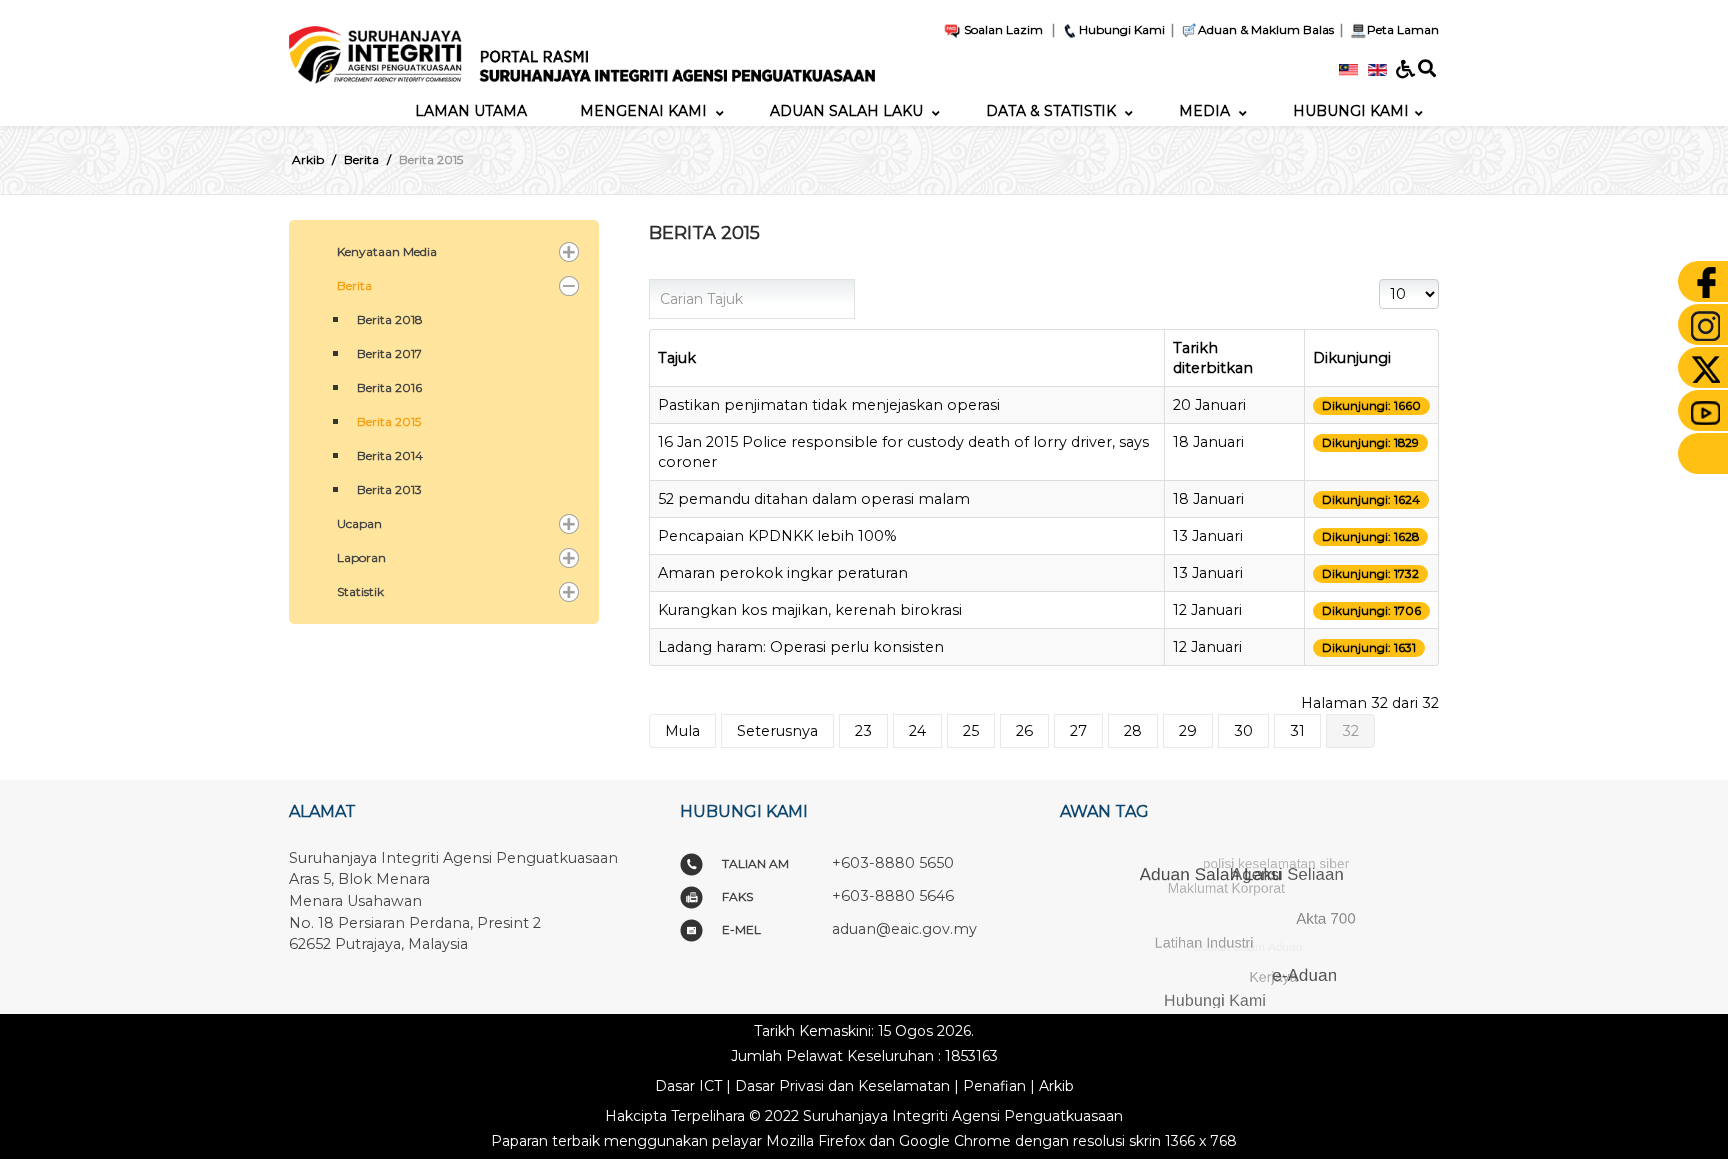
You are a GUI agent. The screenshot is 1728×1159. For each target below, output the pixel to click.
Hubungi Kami (1122, 29)
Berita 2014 (390, 455)
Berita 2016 (389, 387)
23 (863, 731)
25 (971, 731)
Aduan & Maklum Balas (1266, 29)
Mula (682, 731)
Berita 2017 (389, 353)
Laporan (361, 557)
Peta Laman (1403, 29)
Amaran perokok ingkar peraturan (783, 573)
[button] (569, 252)
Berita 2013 (389, 489)
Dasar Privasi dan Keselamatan (842, 1086)
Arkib (1056, 1086)
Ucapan (359, 523)
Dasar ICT (688, 1086)
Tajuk (677, 358)
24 (917, 731)
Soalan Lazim (1002, 29)
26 (1024, 731)
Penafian (994, 1086)
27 (1078, 731)
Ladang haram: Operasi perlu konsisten (801, 647)
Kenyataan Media (387, 251)
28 (1133, 731)
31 (1297, 731)
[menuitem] (471, 111)
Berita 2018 (390, 319)
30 (1243, 731)
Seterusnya (777, 731)
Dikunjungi (1352, 358)
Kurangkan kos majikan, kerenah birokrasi (810, 610)
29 (1188, 731)
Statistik (360, 591)
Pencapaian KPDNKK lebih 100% (777, 536)
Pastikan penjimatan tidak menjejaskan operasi (829, 405)
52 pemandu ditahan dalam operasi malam (814, 499)
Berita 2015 (389, 421)
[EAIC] (582, 47)
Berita (354, 285)
